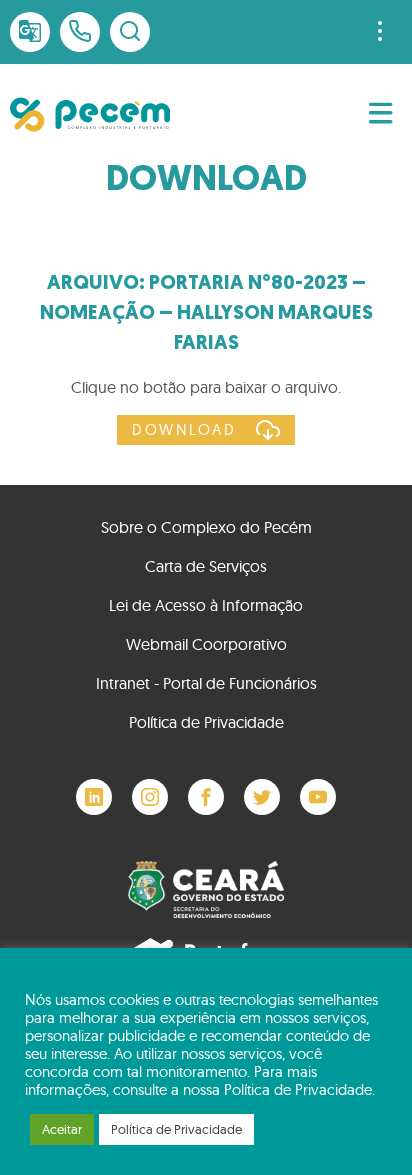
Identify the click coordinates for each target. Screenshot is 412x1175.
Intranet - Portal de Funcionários (206, 683)
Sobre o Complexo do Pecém (206, 527)
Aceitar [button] (62, 1129)
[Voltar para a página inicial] (90, 114)
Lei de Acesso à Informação (206, 605)
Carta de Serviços (206, 566)
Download (184, 429)
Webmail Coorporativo (206, 644)
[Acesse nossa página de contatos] (80, 32)
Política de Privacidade (206, 722)
